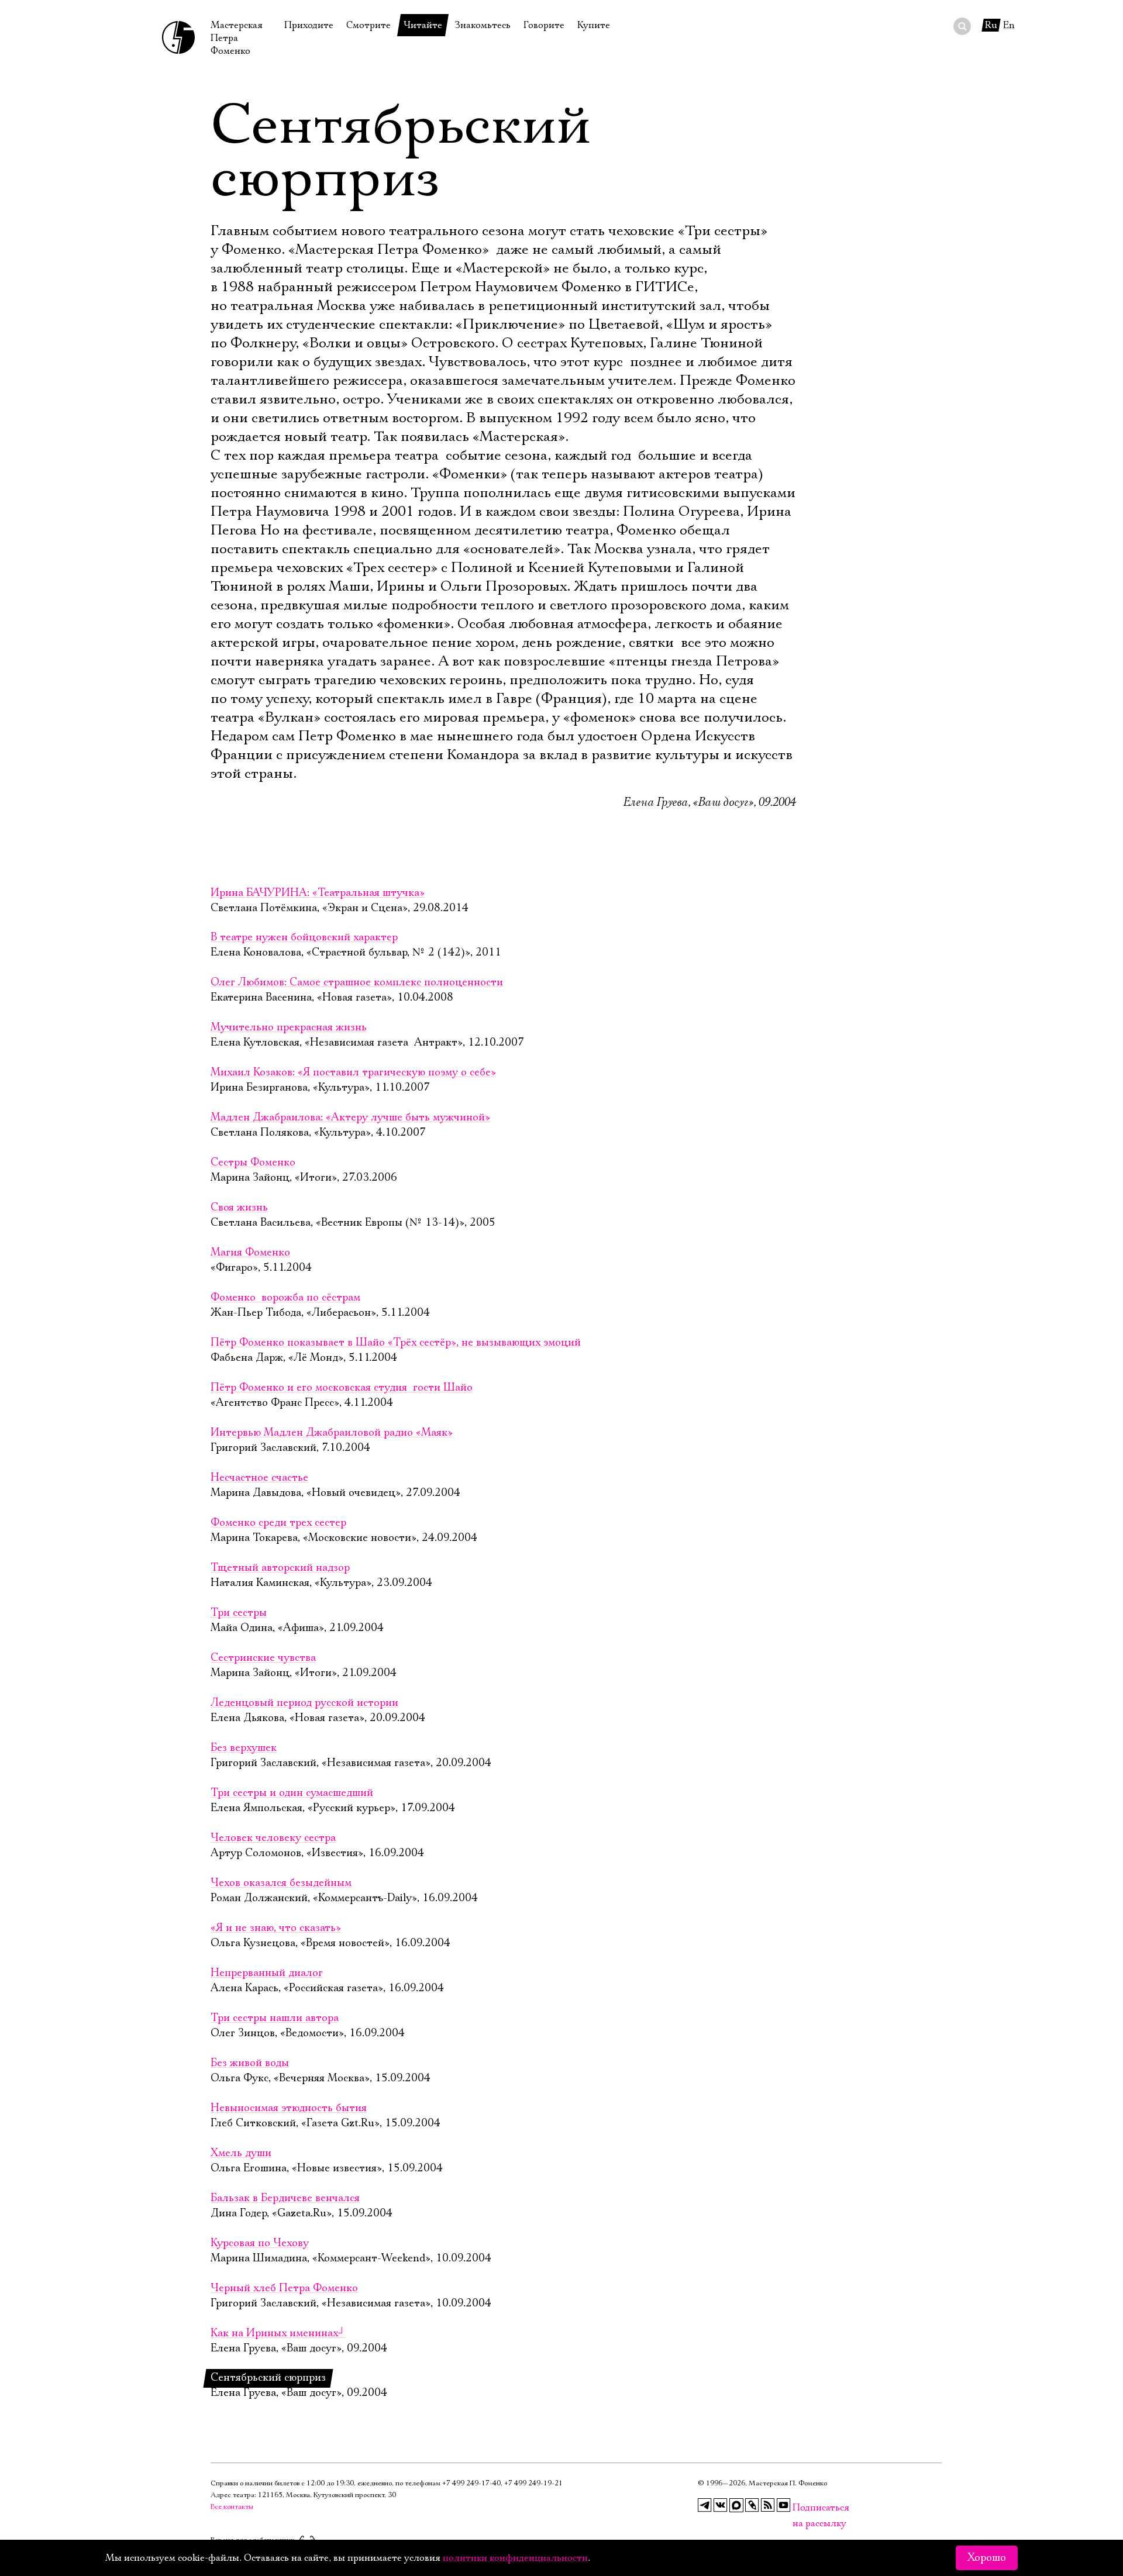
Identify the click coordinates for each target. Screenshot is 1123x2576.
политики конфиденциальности (515, 2558)
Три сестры (239, 1613)
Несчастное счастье (259, 1478)
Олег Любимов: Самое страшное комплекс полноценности (357, 982)
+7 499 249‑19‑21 (533, 2483)
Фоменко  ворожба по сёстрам (285, 1298)
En (1009, 25)
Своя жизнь (239, 1208)
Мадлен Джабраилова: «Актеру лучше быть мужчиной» (350, 1118)
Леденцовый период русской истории (304, 1703)
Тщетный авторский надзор (280, 1568)
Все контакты (232, 2507)
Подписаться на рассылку (800, 2508)
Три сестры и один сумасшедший (292, 1793)
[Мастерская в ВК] (721, 2505)
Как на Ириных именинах (278, 2333)
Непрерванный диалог (267, 1973)
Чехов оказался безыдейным (281, 1883)
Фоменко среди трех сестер (278, 1523)
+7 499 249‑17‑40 (471, 2483)
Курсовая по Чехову (260, 2243)
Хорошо (987, 2558)
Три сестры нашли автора (275, 2018)
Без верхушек (244, 1748)
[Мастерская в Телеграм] (705, 2505)
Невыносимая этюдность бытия (289, 2108)
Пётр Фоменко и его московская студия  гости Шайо (342, 1388)
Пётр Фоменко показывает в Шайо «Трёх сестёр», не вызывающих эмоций (396, 1343)
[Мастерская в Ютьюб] (784, 2505)
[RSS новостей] (768, 2505)
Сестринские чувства (263, 1658)
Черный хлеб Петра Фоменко (284, 2288)
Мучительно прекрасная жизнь (289, 1027)
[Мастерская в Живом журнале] (752, 2505)
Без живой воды (250, 2063)
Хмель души (241, 2153)
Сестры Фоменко (253, 1163)
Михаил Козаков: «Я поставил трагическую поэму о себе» (353, 1073)
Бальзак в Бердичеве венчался (285, 2198)
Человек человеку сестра (273, 1838)
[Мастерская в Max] (736, 2505)
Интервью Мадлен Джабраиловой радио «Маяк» (332, 1433)
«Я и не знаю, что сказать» (276, 1928)
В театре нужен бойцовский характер (304, 937)
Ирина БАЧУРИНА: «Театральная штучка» (318, 893)
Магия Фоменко (250, 1253)
